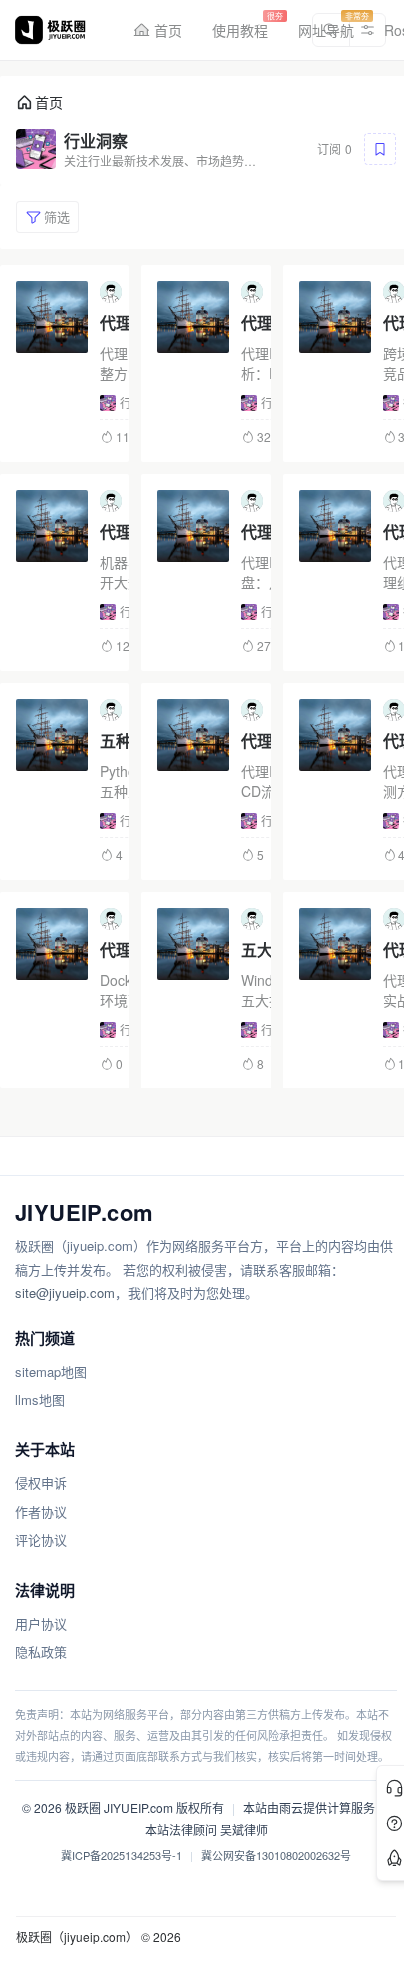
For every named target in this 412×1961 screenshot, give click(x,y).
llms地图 (40, 1399)
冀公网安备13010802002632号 (276, 1855)
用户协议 (41, 1623)
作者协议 (41, 1511)
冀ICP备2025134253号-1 (121, 1855)
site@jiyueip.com (65, 1292)
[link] (39, 102)
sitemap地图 (51, 1371)
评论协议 (41, 1539)
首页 (49, 102)
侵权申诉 (41, 1482)
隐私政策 (41, 1651)
